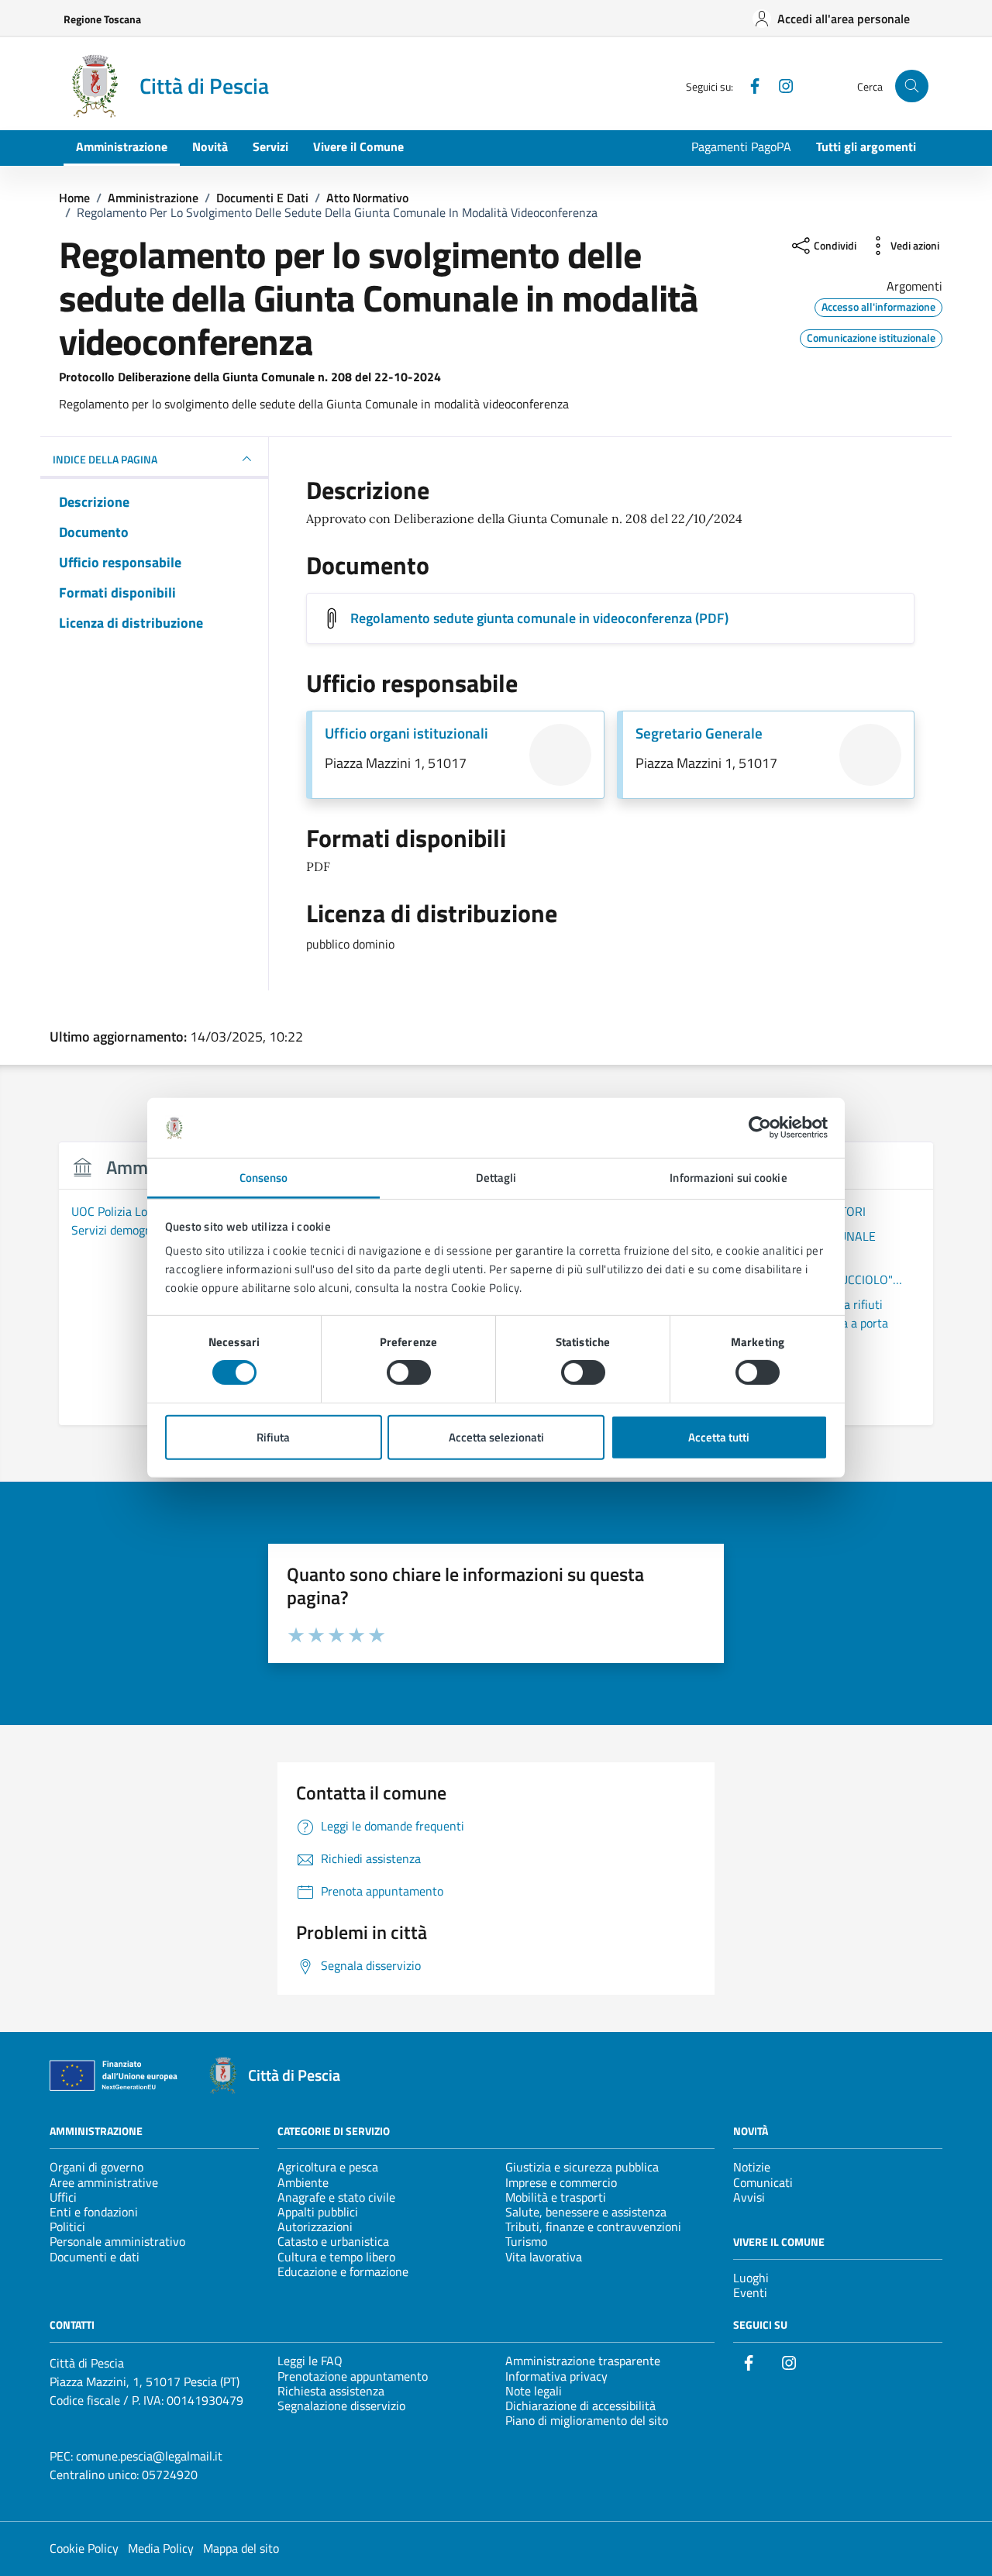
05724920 (170, 2474)
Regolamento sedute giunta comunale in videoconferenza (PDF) (539, 618)
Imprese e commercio (561, 2182)
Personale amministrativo (117, 2241)
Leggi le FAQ (310, 2361)
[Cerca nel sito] (912, 86)
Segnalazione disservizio (341, 2406)
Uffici (63, 2197)
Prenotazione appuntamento (353, 2376)
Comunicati (763, 2182)
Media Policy (161, 2548)
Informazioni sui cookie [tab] (728, 1178)
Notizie (752, 2167)
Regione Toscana (102, 19)
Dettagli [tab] (496, 1178)
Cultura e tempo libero (336, 2257)
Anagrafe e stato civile (336, 2197)
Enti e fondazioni (94, 2212)
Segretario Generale (699, 733)
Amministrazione (122, 146)
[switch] (409, 1372)
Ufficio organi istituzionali (406, 733)
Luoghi (751, 2278)
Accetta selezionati (496, 1437)
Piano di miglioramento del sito (587, 2420)
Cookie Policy (84, 2548)
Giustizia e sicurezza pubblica (582, 2167)
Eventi (750, 2292)
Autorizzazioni (315, 2226)
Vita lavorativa (544, 2257)
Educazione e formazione (343, 2271)
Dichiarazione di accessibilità (580, 2406)
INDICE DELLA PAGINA (105, 459)
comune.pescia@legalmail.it (149, 2456)
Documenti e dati (95, 2257)
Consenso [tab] (264, 1178)
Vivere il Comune (358, 146)
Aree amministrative (104, 2182)
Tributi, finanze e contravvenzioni (593, 2226)
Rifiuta (273, 1437)
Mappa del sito (241, 2548)
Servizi (270, 146)
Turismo (526, 2241)
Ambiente (303, 2182)
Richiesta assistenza (331, 2391)
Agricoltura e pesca (328, 2167)
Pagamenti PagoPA (741, 146)
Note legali (534, 2391)
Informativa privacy (556, 2376)
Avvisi (749, 2197)
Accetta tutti (719, 1437)
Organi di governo (96, 2167)
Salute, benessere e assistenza (586, 2212)
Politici (67, 2226)
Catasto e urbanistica (333, 2241)
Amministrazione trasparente (583, 2361)
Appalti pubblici (318, 2212)
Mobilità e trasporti (556, 2197)
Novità (210, 146)
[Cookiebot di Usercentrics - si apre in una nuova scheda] (760, 1128)
